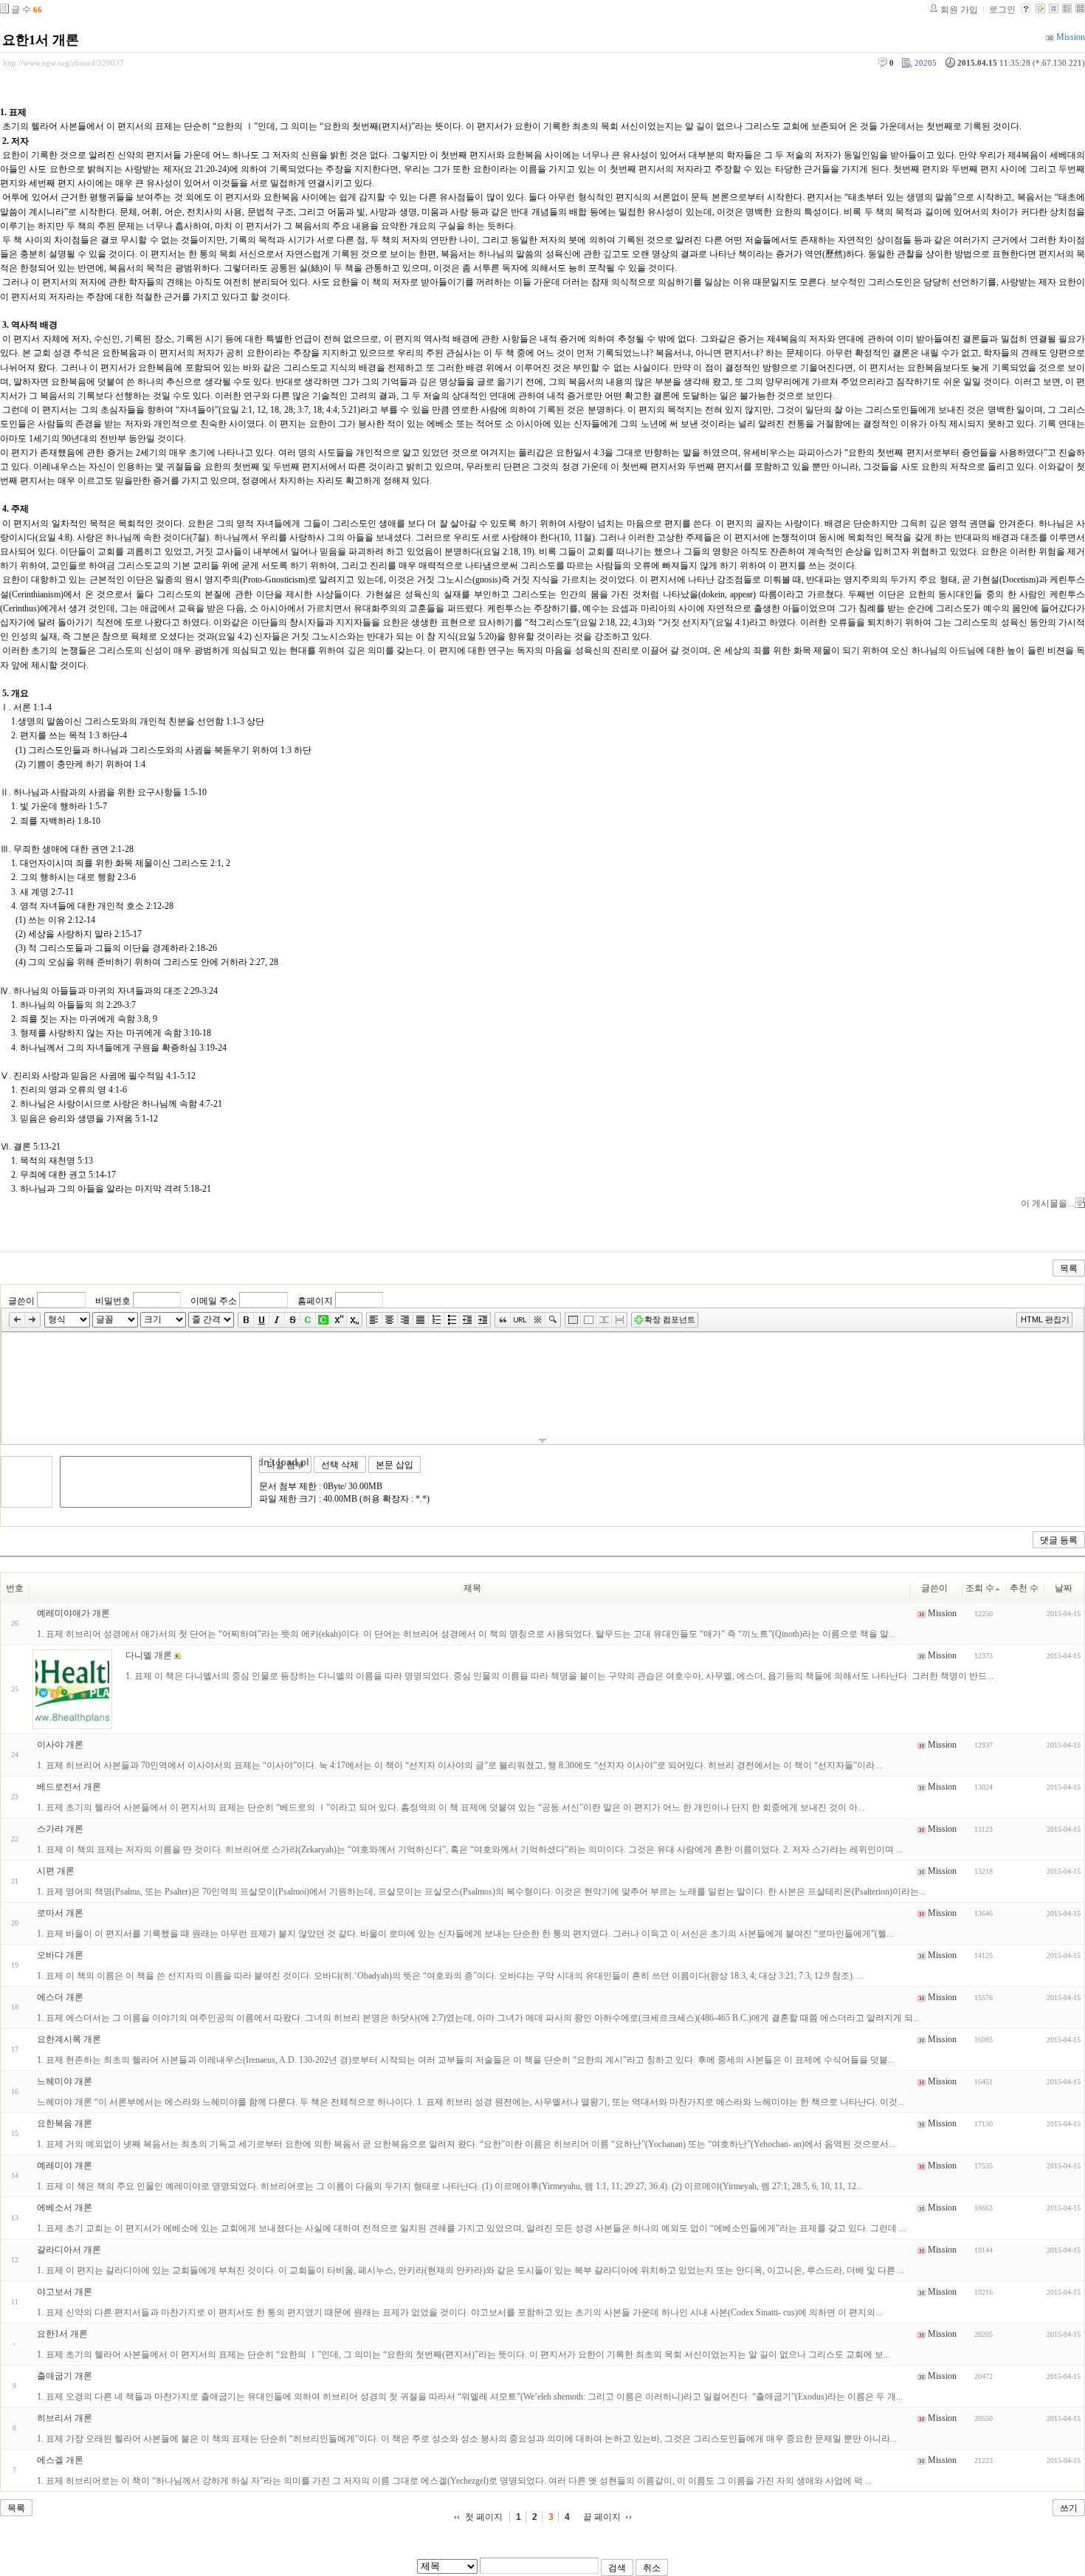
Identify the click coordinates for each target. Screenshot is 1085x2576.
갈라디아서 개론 (69, 2250)
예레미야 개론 (65, 2165)
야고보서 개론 (65, 2292)
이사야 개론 (60, 1745)
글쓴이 (21, 1300)
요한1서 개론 (41, 40)
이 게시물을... (1047, 1203)
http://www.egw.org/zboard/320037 (63, 63)
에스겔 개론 (60, 2460)
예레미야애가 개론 (73, 1613)
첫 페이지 (484, 2517)
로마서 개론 (60, 1913)
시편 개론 (56, 1871)
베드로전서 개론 (69, 1787)
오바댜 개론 (60, 1955)
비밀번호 (113, 1300)
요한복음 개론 (65, 2123)
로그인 (1002, 10)
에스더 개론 (60, 1997)
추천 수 (1024, 1588)
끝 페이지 (602, 2517)
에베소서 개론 (65, 2208)
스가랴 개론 (60, 1829)
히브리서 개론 (65, 2418)
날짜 (1064, 1588)
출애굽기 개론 (65, 2376)
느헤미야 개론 (65, 2081)
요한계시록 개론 (69, 2039)
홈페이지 (315, 1300)
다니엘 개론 (149, 1655)
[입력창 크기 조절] (542, 1440)
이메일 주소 (214, 1300)
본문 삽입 (395, 1465)
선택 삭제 (340, 1465)
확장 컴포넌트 (670, 1319)
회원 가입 (959, 10)
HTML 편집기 (1045, 1319)
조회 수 (980, 1588)
